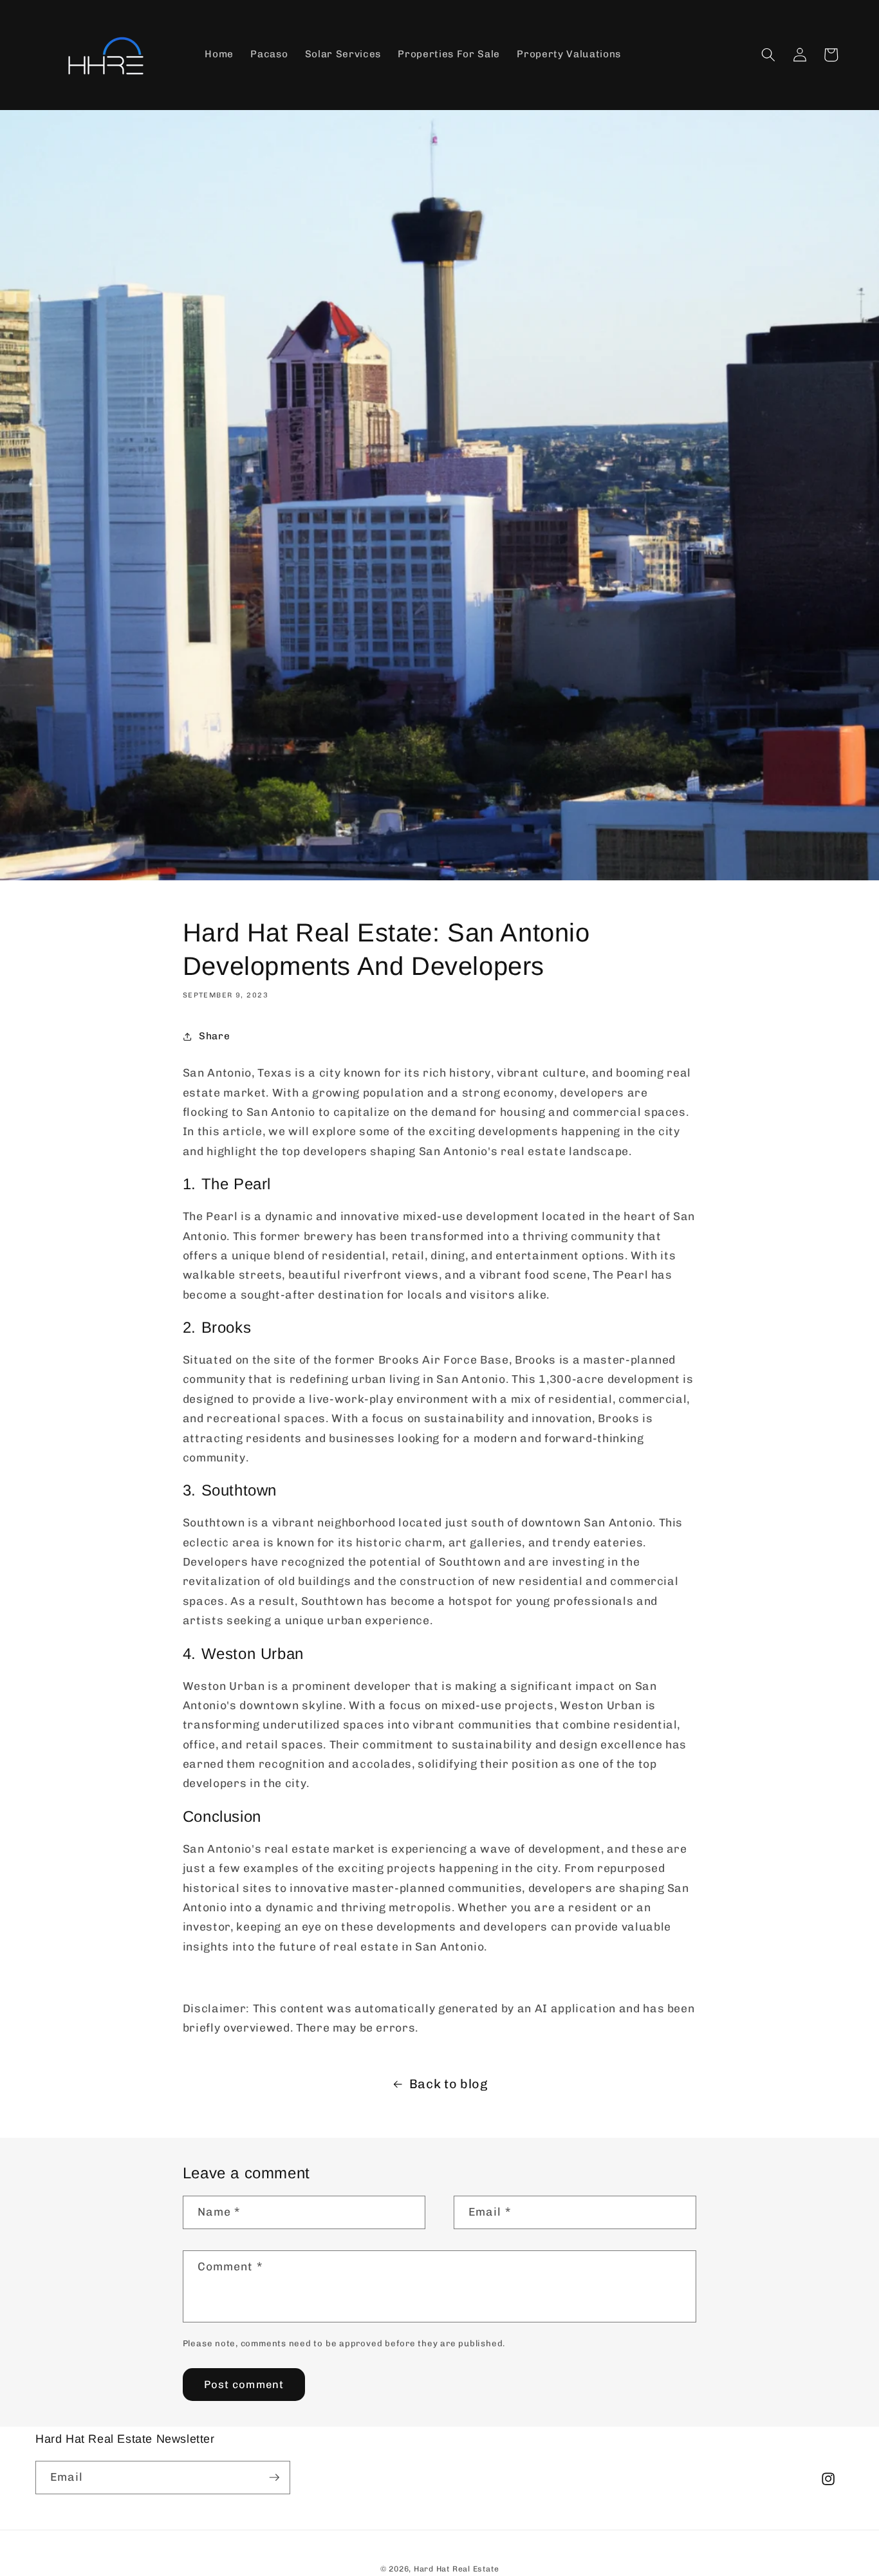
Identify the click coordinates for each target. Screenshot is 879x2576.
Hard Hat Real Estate (456, 2569)
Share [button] (214, 1036)
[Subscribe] (274, 2478)
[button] (768, 55)
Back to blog (449, 2084)
